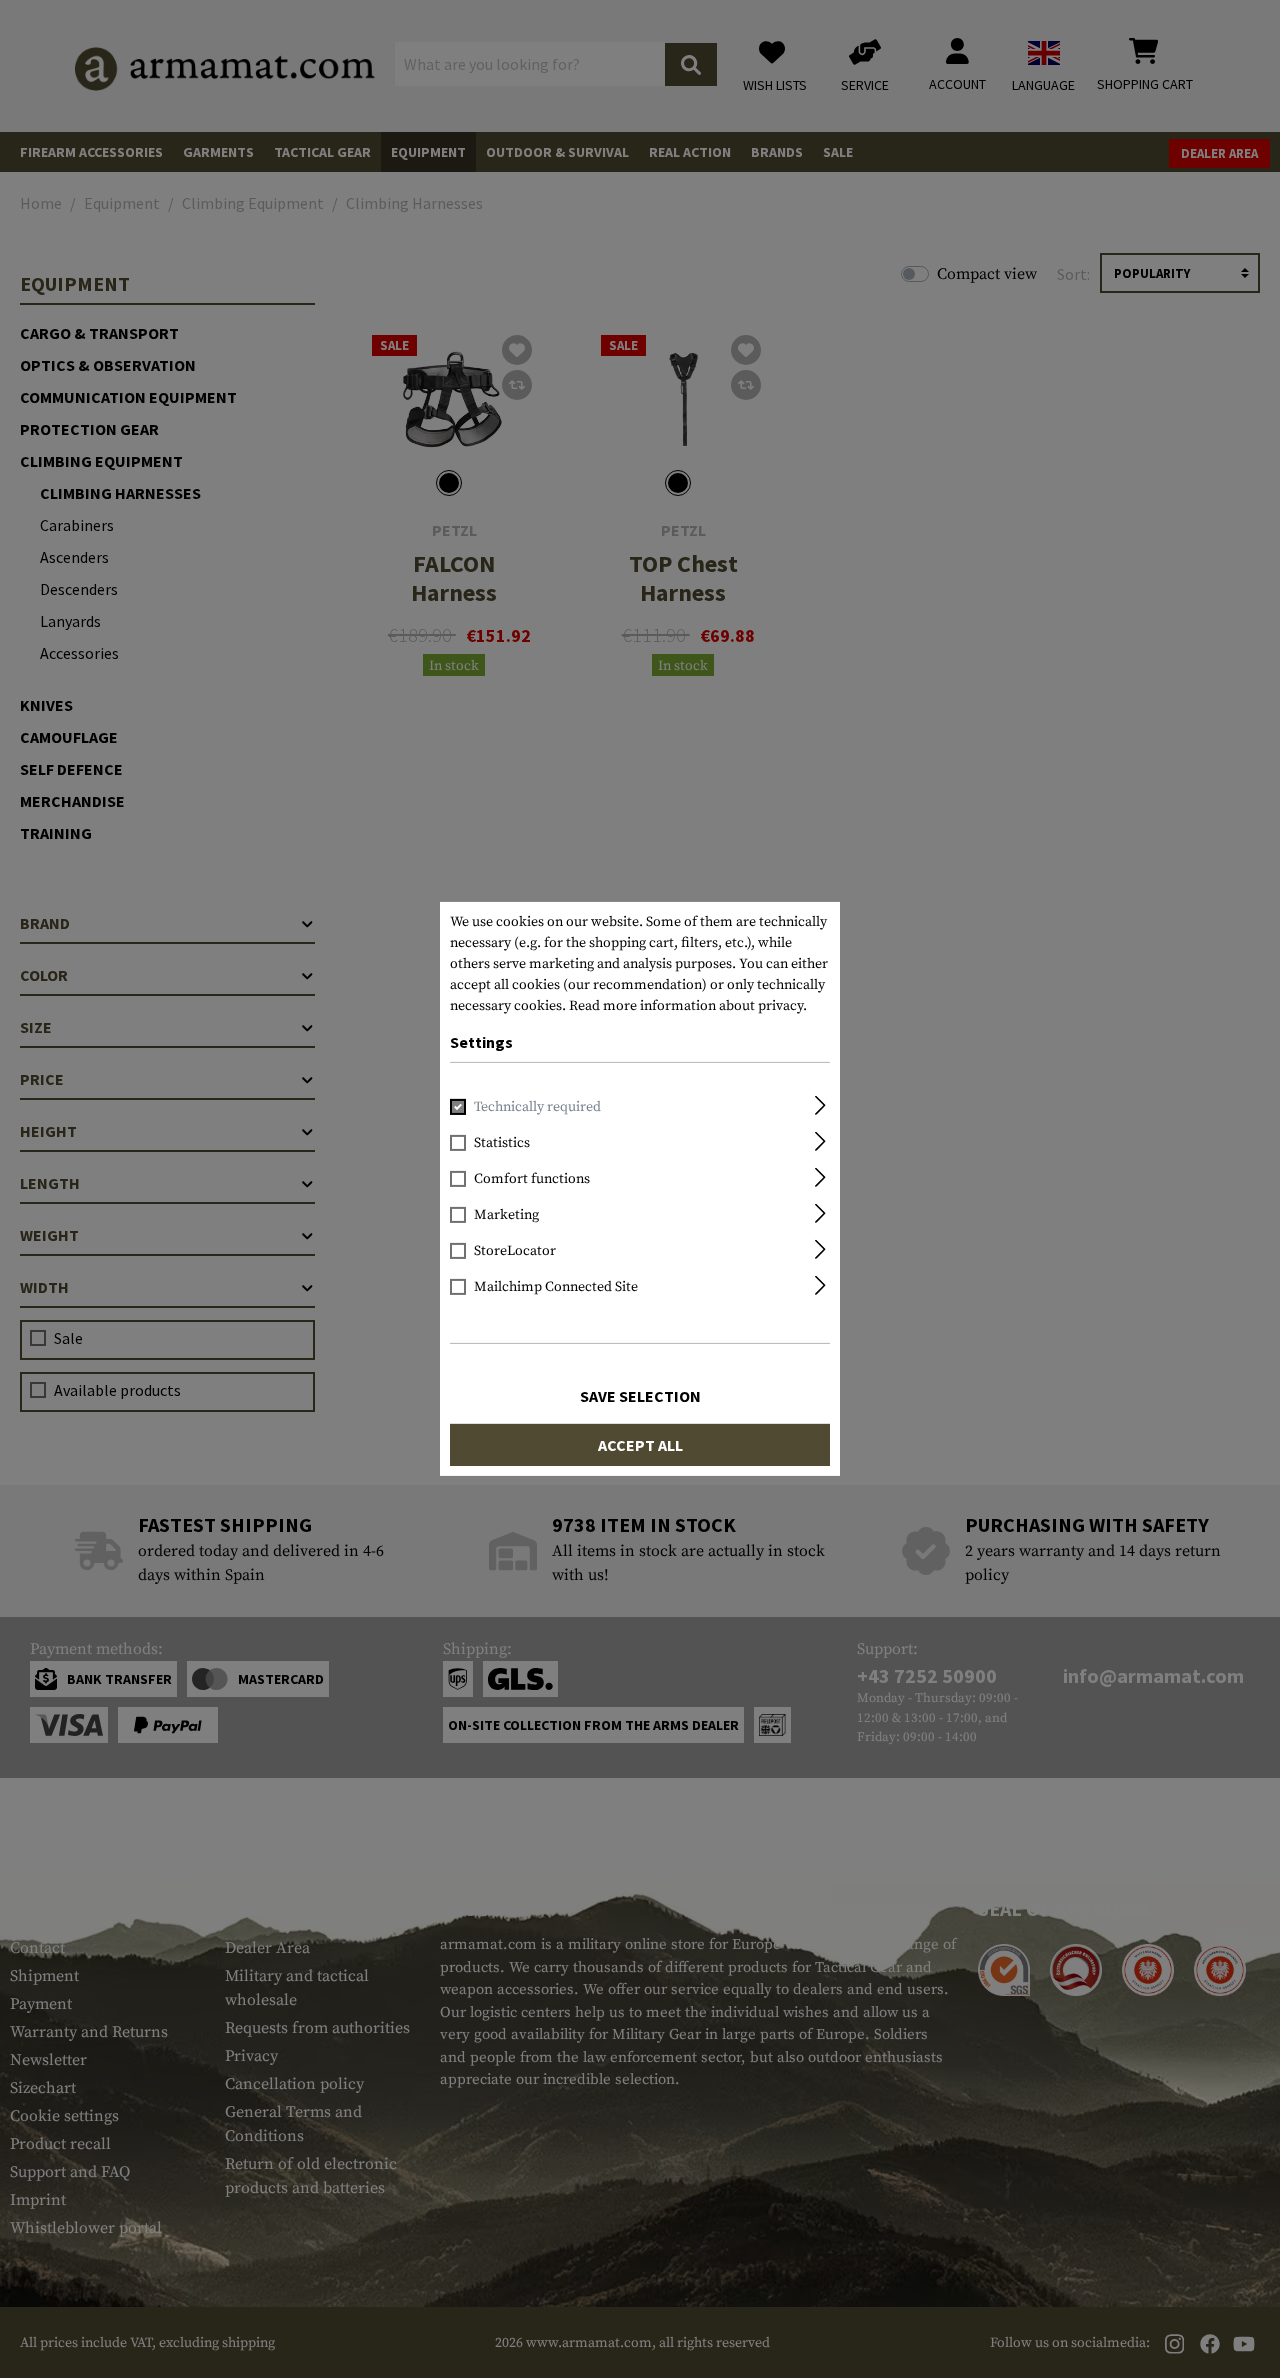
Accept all (640, 1445)
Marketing (506, 1215)
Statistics (502, 1143)
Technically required (537, 1107)
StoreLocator (515, 1251)
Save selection (640, 1396)
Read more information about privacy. (688, 1006)
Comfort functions (532, 1179)
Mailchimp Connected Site (556, 1287)
